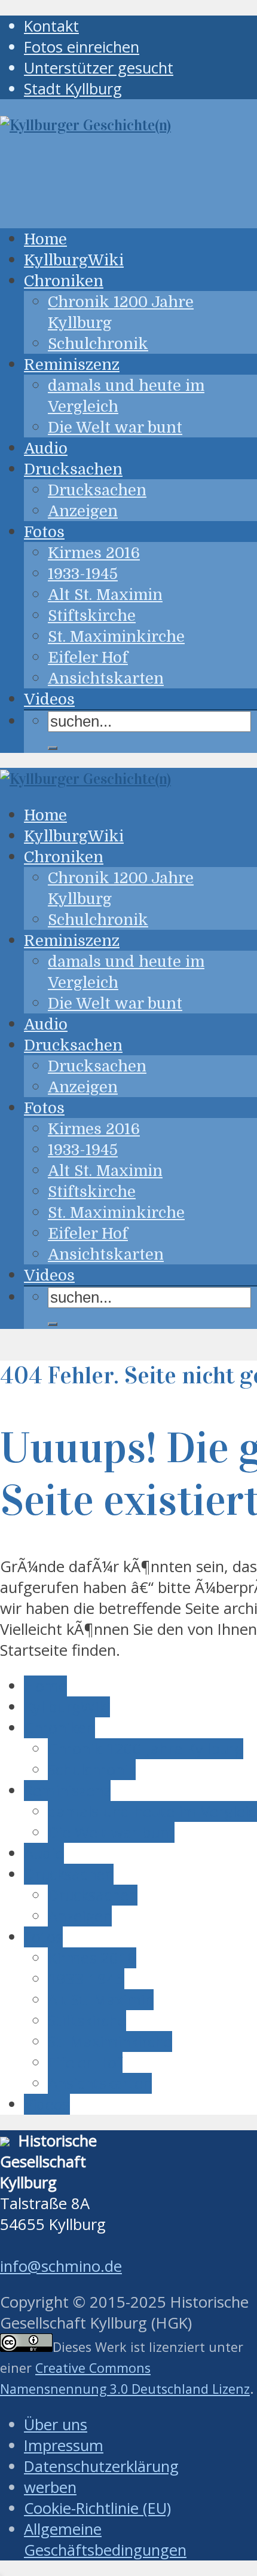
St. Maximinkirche (116, 637)
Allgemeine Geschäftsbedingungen (105, 2540)
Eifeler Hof (88, 658)
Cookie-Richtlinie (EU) (97, 2508)
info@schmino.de (61, 2266)
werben (50, 2487)
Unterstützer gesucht (99, 68)
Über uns (56, 2425)
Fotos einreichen (82, 47)
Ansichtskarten (106, 679)
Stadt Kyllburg (73, 89)
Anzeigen (83, 511)
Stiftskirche (92, 616)
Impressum (64, 2445)
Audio (46, 448)
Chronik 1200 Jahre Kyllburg (146, 1749)
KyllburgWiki (74, 260)
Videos (49, 699)
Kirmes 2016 (94, 553)
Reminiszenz (72, 365)
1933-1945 (83, 574)
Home (45, 239)
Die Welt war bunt (115, 428)
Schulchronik (98, 344)
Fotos (44, 532)
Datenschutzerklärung (101, 2466)
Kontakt (51, 26)
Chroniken (64, 281)
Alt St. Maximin (105, 595)
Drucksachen (73, 469)
